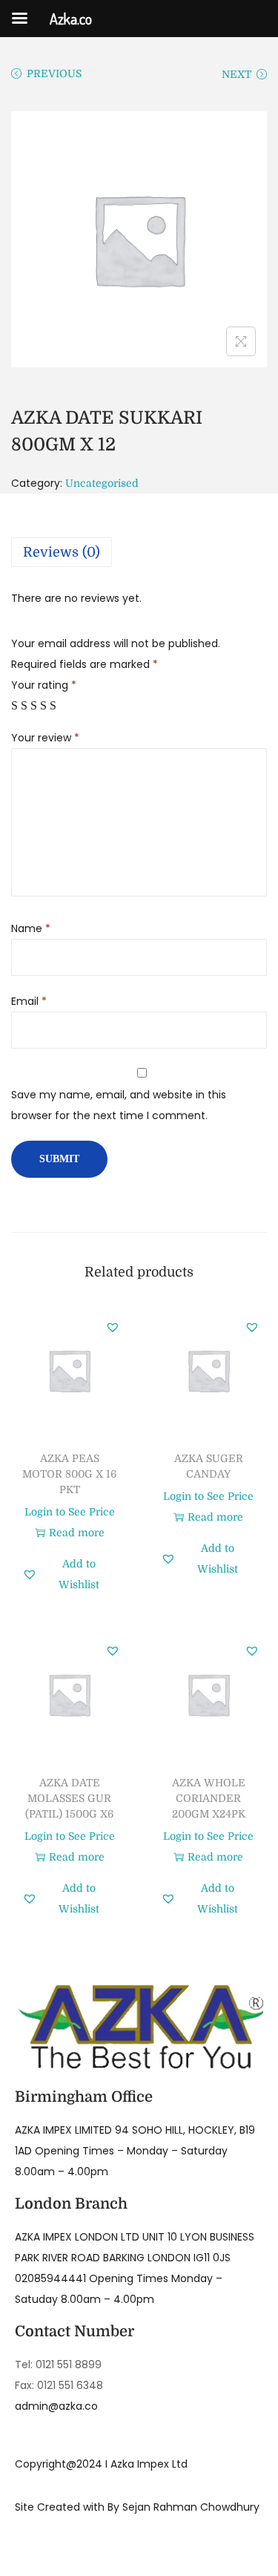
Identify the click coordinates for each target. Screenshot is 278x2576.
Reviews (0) (62, 552)
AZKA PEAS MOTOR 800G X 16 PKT (69, 1474)
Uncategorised (102, 483)
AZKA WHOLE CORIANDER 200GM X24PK (209, 1798)
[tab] (139, 552)
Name (31, 928)
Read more (77, 1533)
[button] (113, 1327)
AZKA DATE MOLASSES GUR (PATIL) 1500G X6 (69, 1798)
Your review (45, 738)
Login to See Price (70, 1512)
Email (29, 1001)
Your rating (44, 685)
